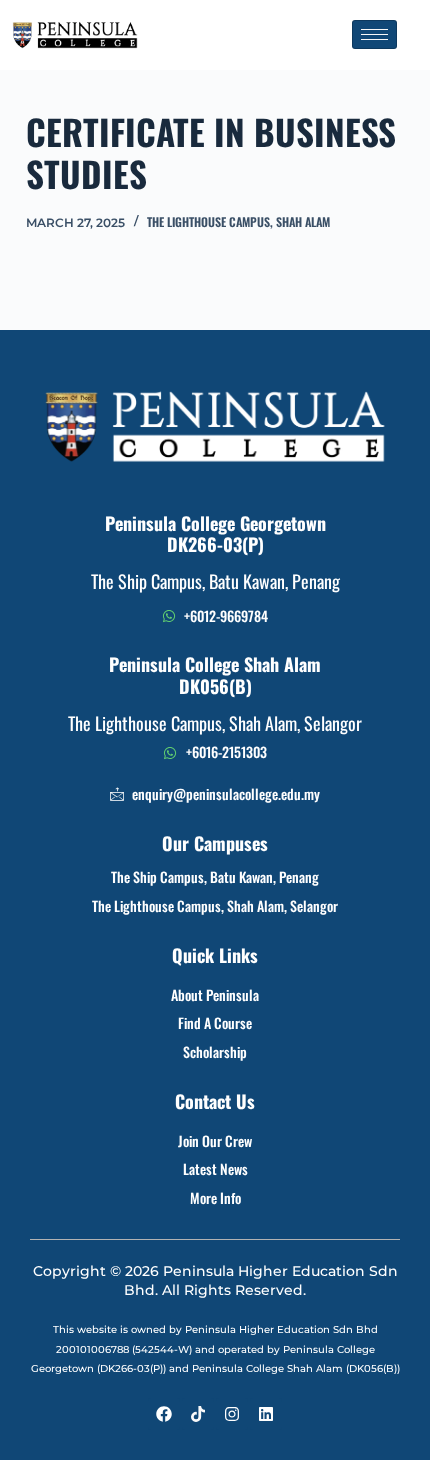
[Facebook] (164, 1414)
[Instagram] (232, 1414)
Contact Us (215, 1101)
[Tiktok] (198, 1414)
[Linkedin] (266, 1414)
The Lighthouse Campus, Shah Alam (238, 221)
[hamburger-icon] (374, 34)
